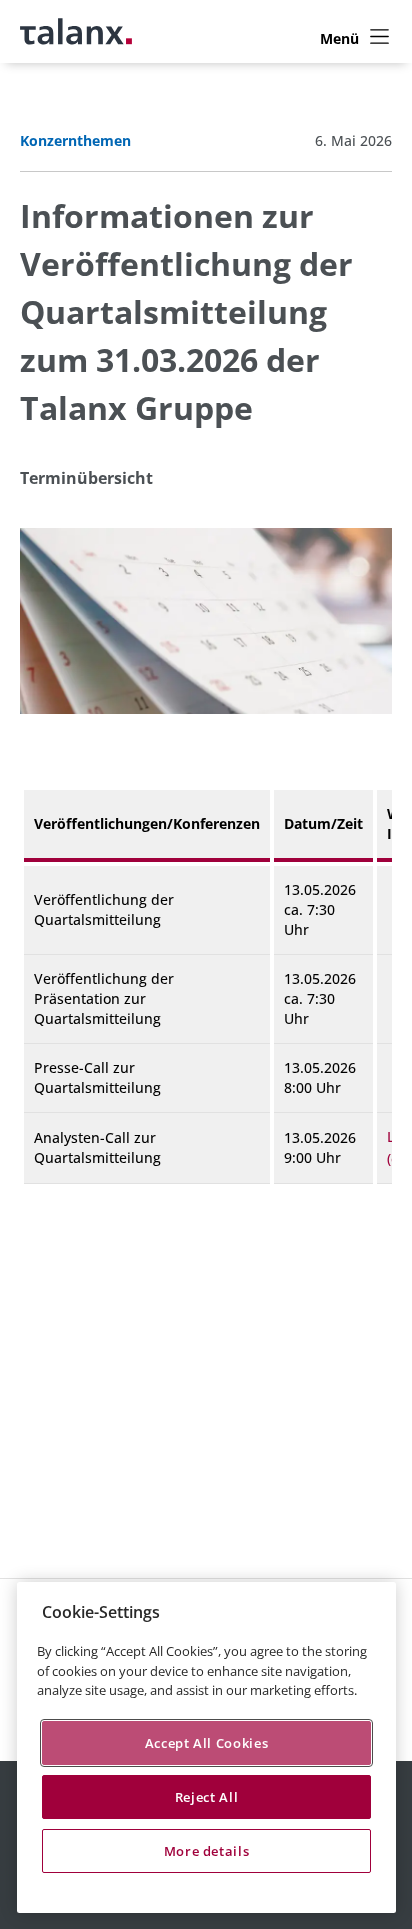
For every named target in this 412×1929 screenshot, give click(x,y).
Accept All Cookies (207, 1743)
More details (207, 1851)
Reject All (207, 1797)
